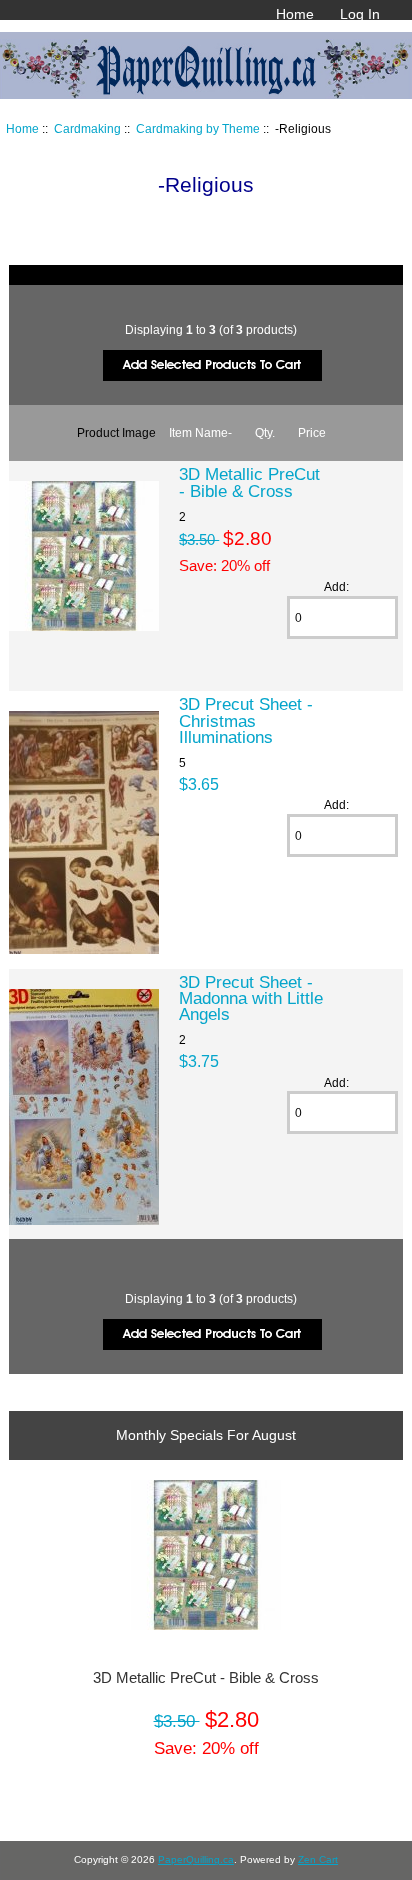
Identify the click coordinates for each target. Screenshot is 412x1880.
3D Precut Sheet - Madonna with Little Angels (251, 998)
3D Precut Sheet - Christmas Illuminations (246, 720)
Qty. (265, 432)
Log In (360, 14)
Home (295, 14)
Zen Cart (318, 1859)
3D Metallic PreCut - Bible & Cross (249, 482)
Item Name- (200, 432)
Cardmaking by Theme (198, 128)
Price (312, 432)
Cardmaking (87, 128)
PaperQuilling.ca (196, 1859)
